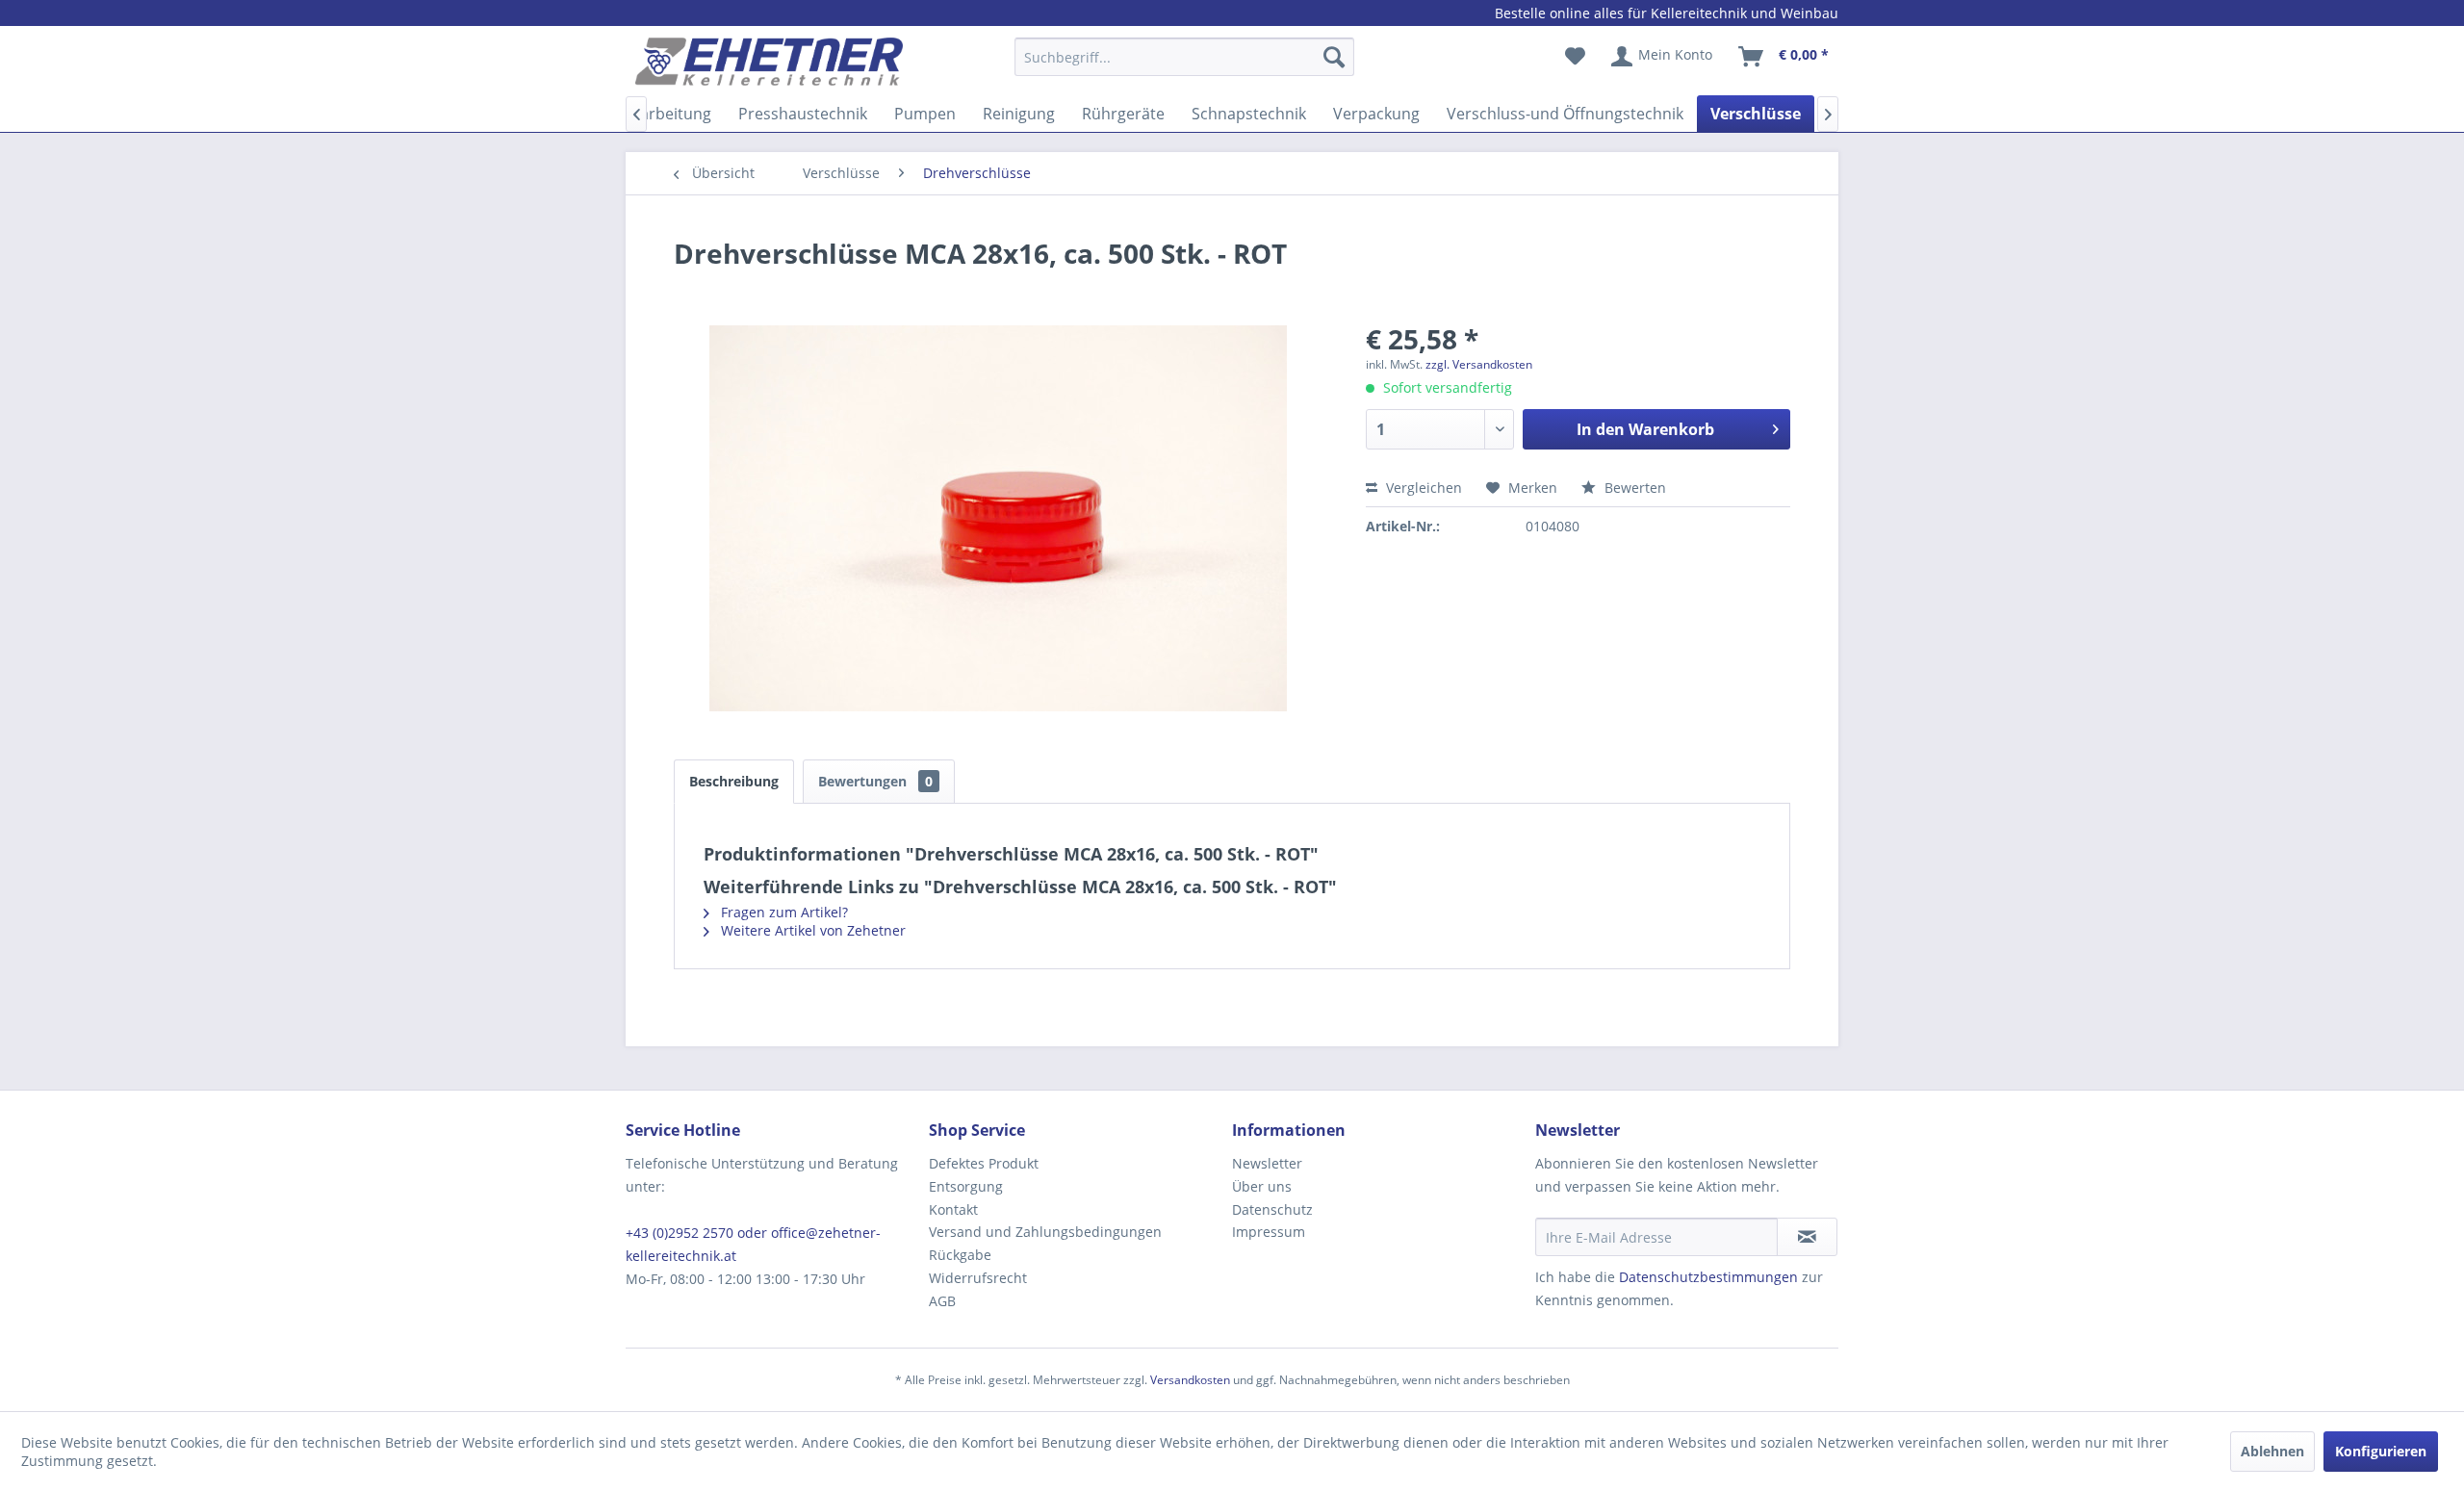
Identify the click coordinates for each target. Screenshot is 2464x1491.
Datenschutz (1272, 1209)
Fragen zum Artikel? (783, 912)
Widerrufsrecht (978, 1278)
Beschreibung (734, 781)
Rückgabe (960, 1255)
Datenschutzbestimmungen (1708, 1277)
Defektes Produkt (984, 1163)
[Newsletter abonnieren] (1807, 1237)
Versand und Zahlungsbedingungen (1045, 1232)
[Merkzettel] (1575, 57)
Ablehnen (2272, 1451)
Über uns (1262, 1186)
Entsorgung (966, 1186)
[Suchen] (1334, 57)
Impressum (1269, 1232)
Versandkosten (1190, 1380)
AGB (942, 1301)
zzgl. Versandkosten (1479, 364)
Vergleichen (1422, 488)
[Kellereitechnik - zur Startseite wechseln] (769, 62)
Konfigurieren (2381, 1451)
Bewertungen (875, 781)
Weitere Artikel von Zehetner (811, 930)
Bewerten (1633, 488)
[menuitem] (1184, 66)
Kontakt (953, 1209)
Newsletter (1267, 1163)
